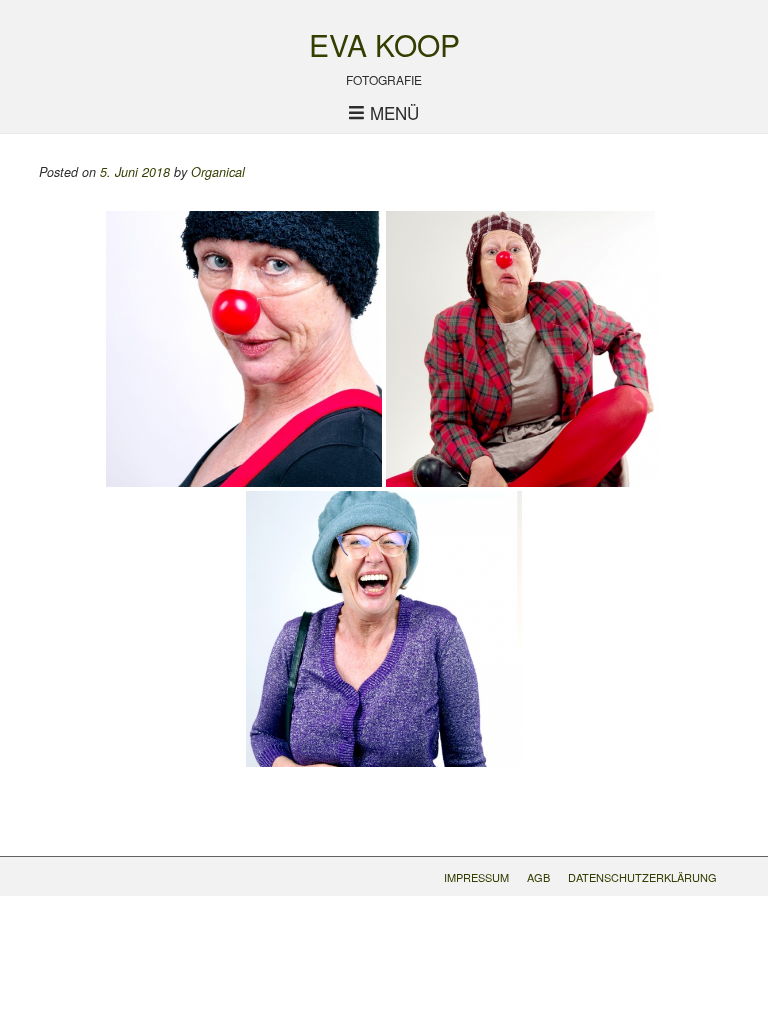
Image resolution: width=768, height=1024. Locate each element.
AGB (538, 877)
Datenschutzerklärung (642, 877)
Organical (218, 172)
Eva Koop (384, 45)
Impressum (476, 877)
